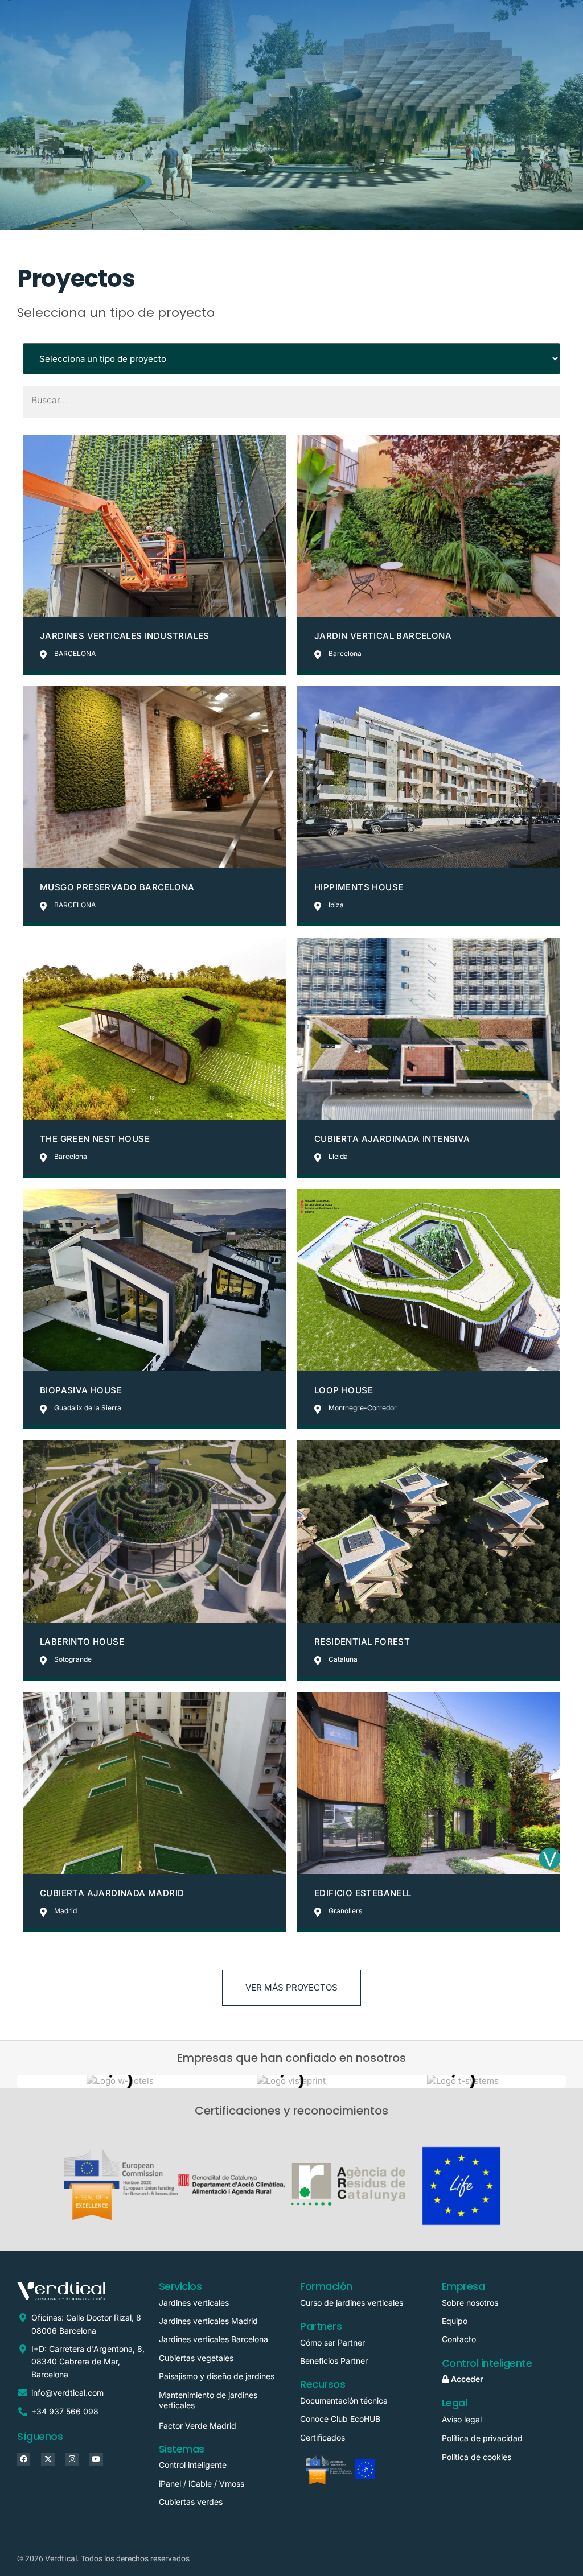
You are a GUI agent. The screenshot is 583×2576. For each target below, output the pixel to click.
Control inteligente (193, 2465)
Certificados (323, 2437)
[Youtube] (96, 2459)
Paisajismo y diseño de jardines (217, 2376)
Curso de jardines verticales (352, 2303)
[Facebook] (24, 2459)
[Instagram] (72, 2459)
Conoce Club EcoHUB (340, 2419)
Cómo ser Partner (335, 2342)
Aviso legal (462, 2419)
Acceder (466, 2379)
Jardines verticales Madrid (208, 2321)
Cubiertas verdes (191, 2502)
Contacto (459, 2339)
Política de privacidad (482, 2438)
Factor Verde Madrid (198, 2426)
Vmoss (232, 2484)
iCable (200, 2484)
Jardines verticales (194, 2303)
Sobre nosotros (470, 2303)
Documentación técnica (344, 2400)
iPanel (170, 2484)
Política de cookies (477, 2457)
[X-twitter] (48, 2459)
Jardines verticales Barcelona (214, 2339)
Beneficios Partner (334, 2361)
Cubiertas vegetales (196, 2358)
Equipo (455, 2321)
